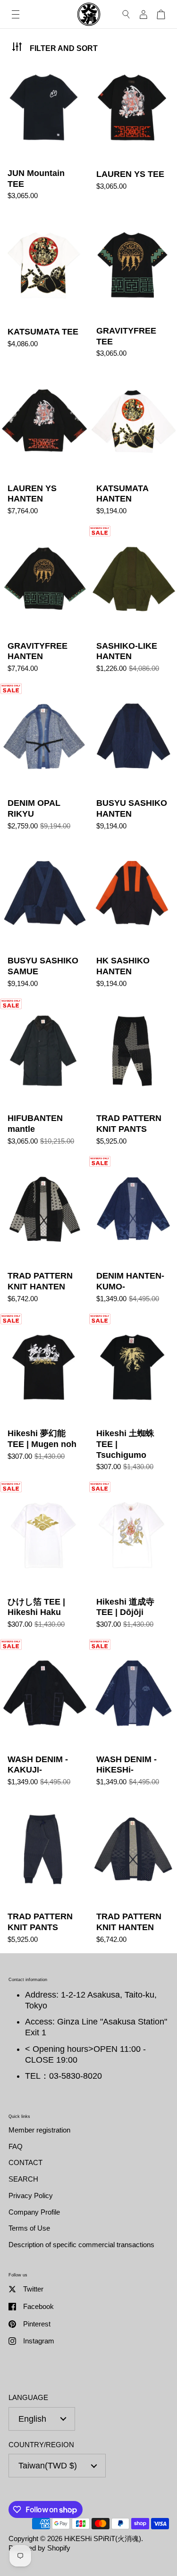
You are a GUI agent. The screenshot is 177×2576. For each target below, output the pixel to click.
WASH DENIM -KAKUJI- (44, 1717)
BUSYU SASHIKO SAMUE (44, 919)
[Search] (126, 14)
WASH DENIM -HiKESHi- (133, 1717)
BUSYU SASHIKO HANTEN (133, 761)
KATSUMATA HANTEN (133, 446)
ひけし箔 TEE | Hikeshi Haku (44, 1560)
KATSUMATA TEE (44, 289)
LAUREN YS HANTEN (44, 446)
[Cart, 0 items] (161, 14)
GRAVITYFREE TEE (133, 289)
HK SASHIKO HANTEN (133, 919)
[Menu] (16, 14)
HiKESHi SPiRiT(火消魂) (103, 2538)
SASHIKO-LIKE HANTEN (133, 604)
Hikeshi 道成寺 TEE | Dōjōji (133, 1560)
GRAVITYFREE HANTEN (44, 604)
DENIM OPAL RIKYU (44, 761)
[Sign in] (143, 14)
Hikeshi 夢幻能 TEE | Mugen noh (44, 1397)
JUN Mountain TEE (44, 131)
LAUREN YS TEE (133, 131)
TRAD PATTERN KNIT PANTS (133, 1076)
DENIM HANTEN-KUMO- (133, 1234)
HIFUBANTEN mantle (44, 1076)
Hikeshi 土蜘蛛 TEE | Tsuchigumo (133, 1397)
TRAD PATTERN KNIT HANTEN (44, 1234)
